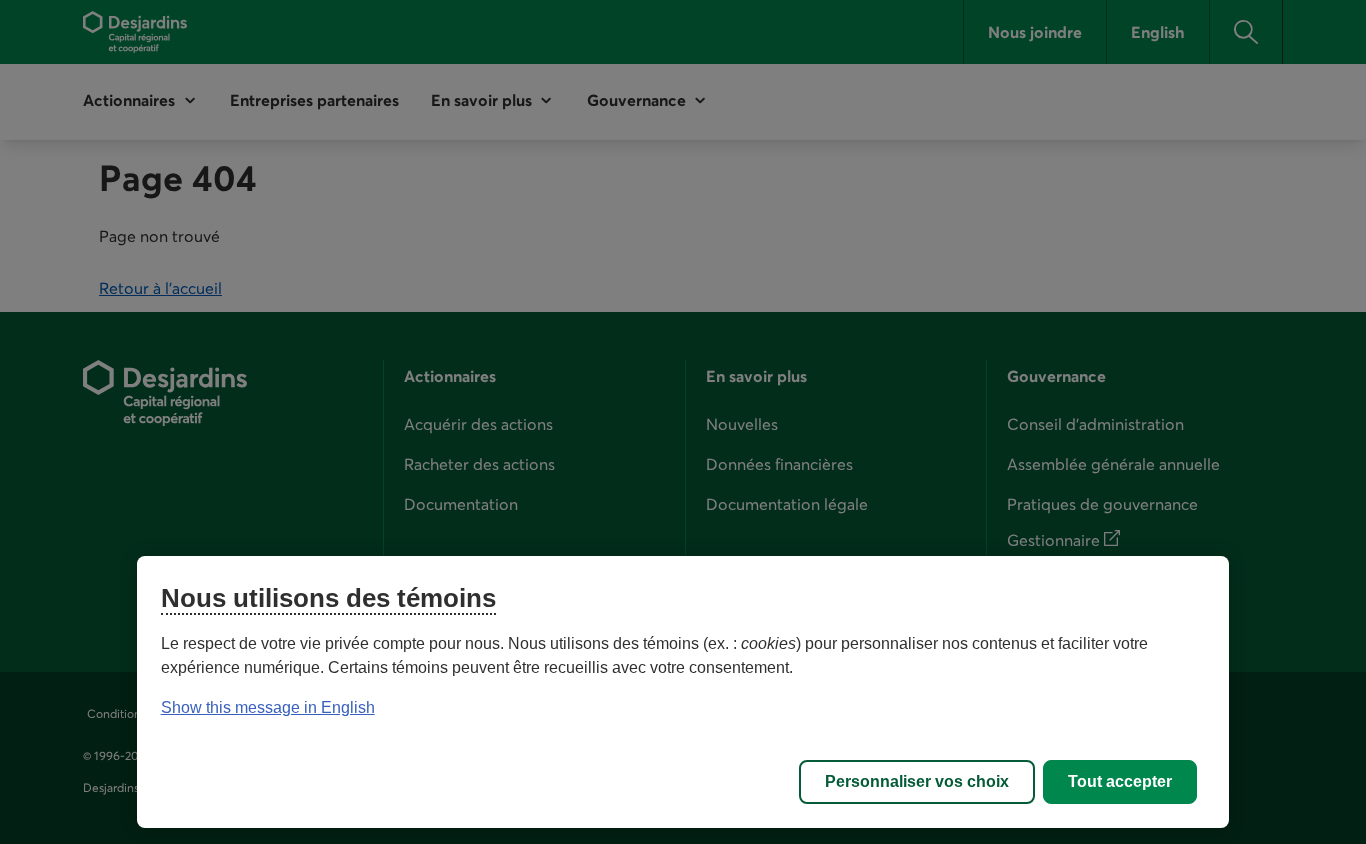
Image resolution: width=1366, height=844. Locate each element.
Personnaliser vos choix (917, 781)
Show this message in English (268, 707)
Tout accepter (1120, 781)
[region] (683, 692)
